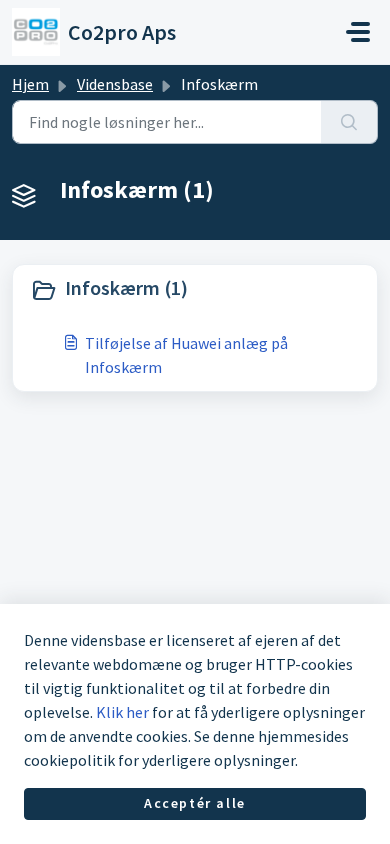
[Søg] (349, 122)
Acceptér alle (195, 803)
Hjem (30, 84)
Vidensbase (115, 84)
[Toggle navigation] (358, 32)
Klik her (122, 712)
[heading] (195, 290)
